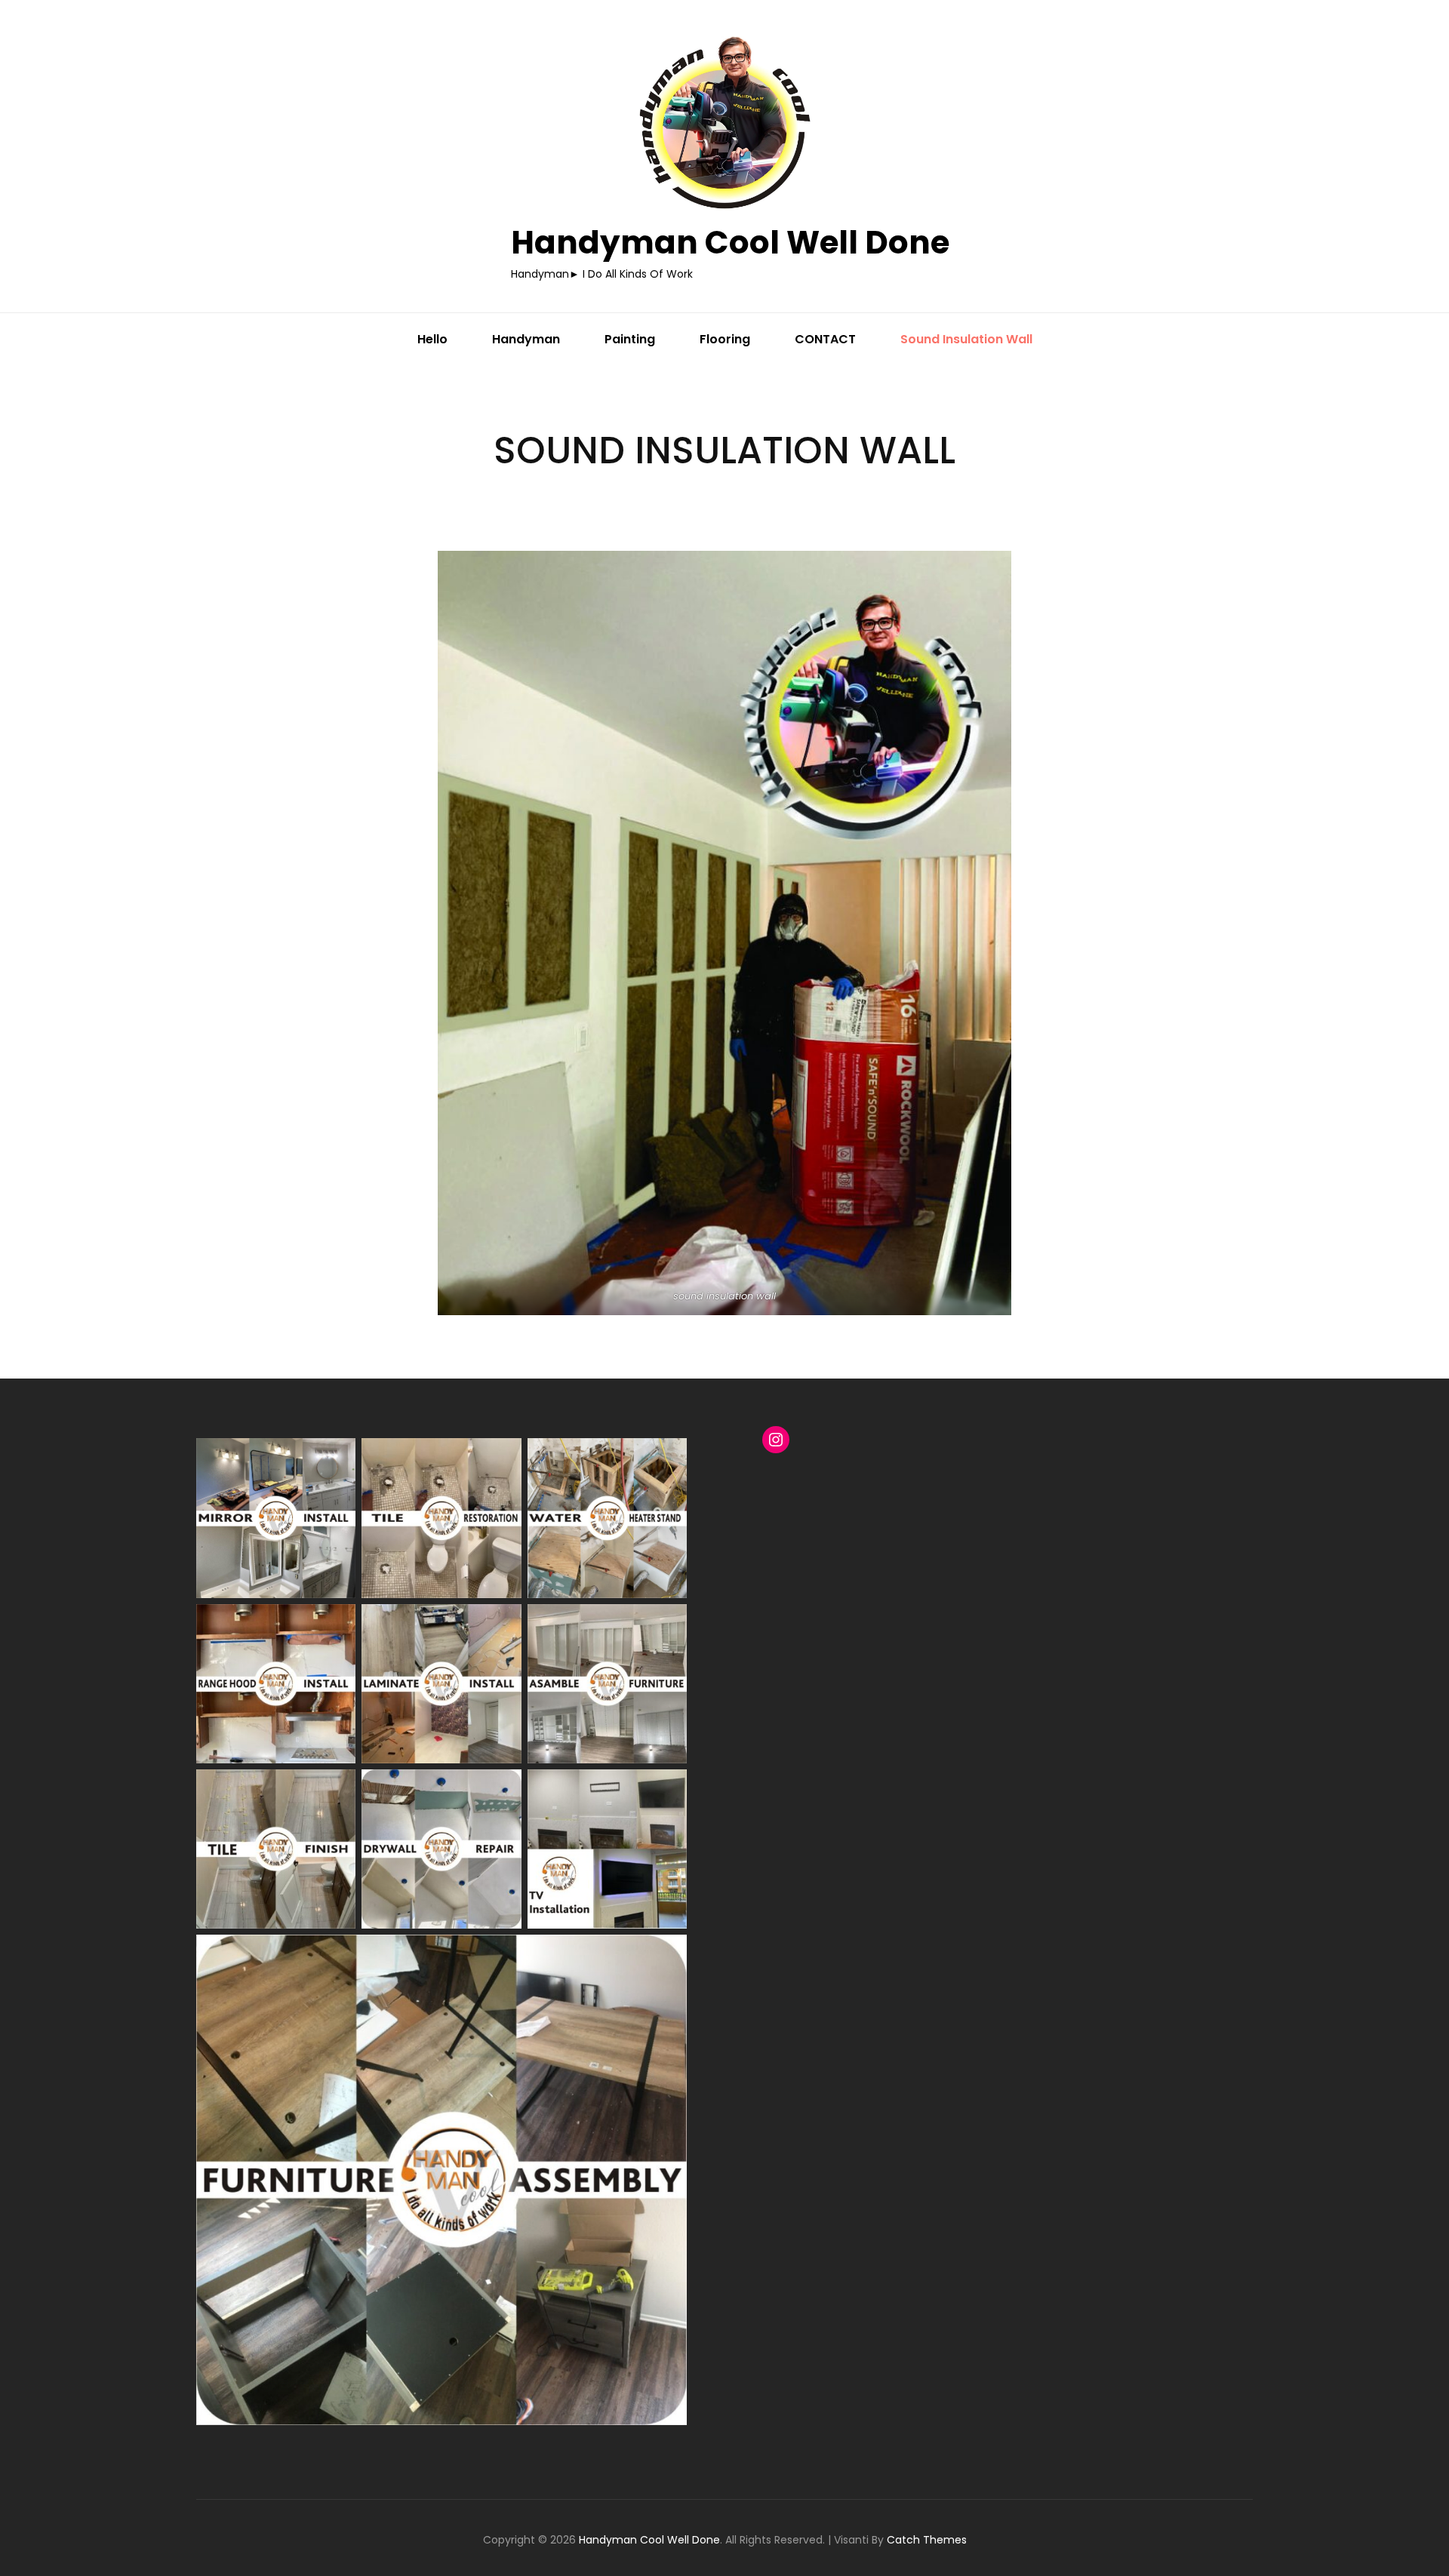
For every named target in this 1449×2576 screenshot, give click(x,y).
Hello (432, 339)
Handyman (526, 339)
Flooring (725, 339)
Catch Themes (927, 2540)
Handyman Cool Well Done (730, 243)
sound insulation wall (966, 339)
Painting (630, 339)
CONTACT (825, 339)
